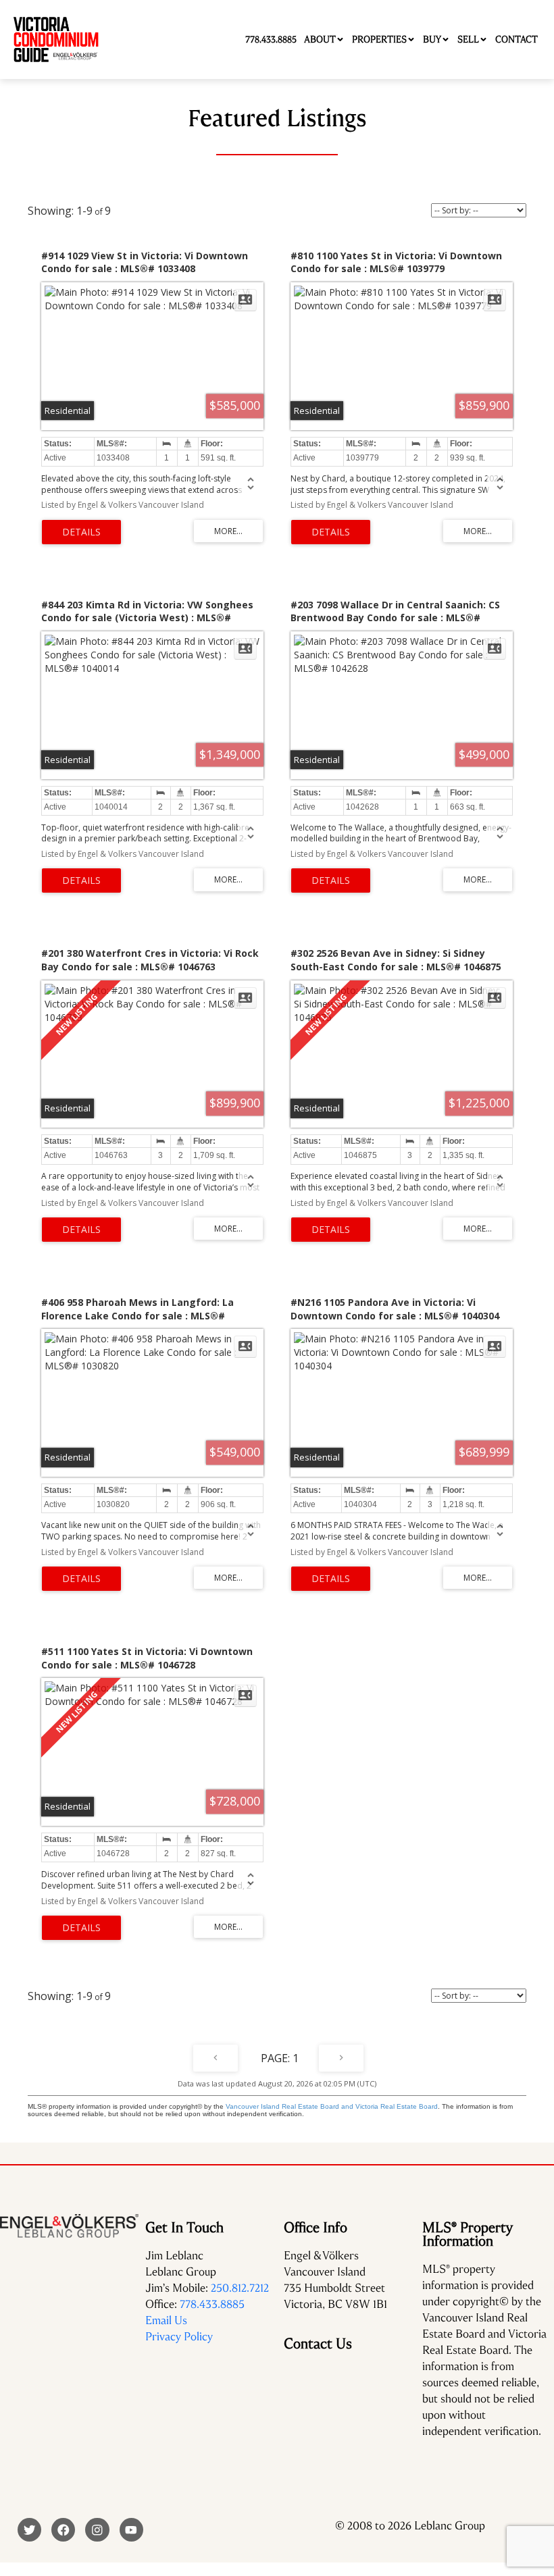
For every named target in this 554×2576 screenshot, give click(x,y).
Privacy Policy (179, 2337)
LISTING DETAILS (81, 532)
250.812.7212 (240, 2288)
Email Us (166, 2320)
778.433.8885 (212, 2304)
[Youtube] (131, 2530)
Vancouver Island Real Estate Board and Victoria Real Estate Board (332, 2106)
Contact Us (318, 2344)
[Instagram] (97, 2530)
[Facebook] (63, 2530)
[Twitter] (29, 2530)
